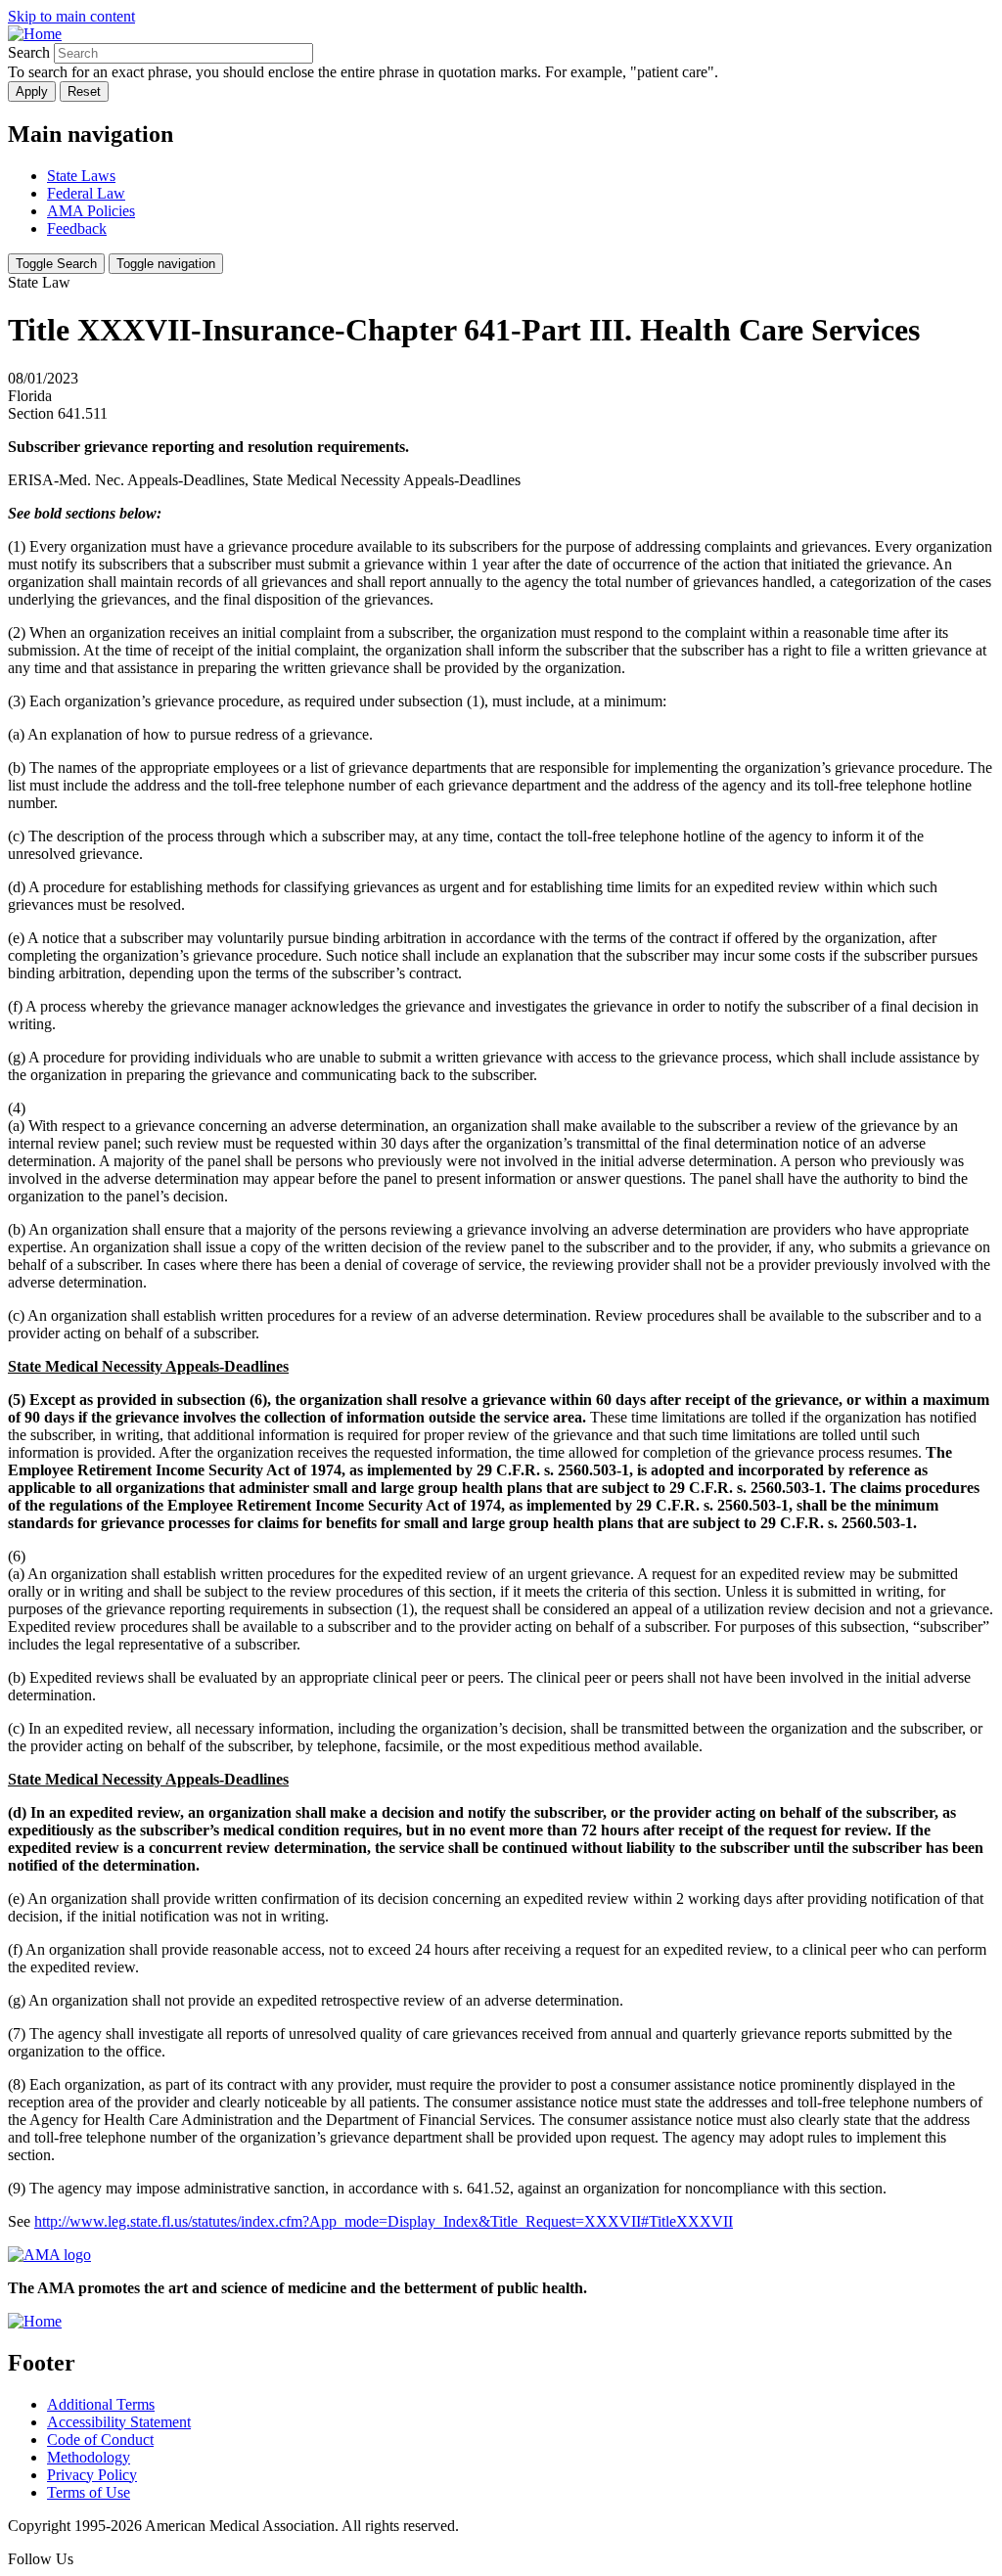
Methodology (89, 2457)
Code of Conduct (100, 2440)
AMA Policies (91, 211)
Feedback (77, 228)
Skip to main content (71, 16)
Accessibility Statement (119, 2422)
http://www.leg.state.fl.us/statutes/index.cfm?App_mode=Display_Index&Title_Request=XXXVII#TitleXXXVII (384, 2221)
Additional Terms (101, 2404)
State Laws (81, 176)
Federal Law (86, 193)
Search (29, 52)
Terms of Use (89, 2492)
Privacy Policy (92, 2475)
